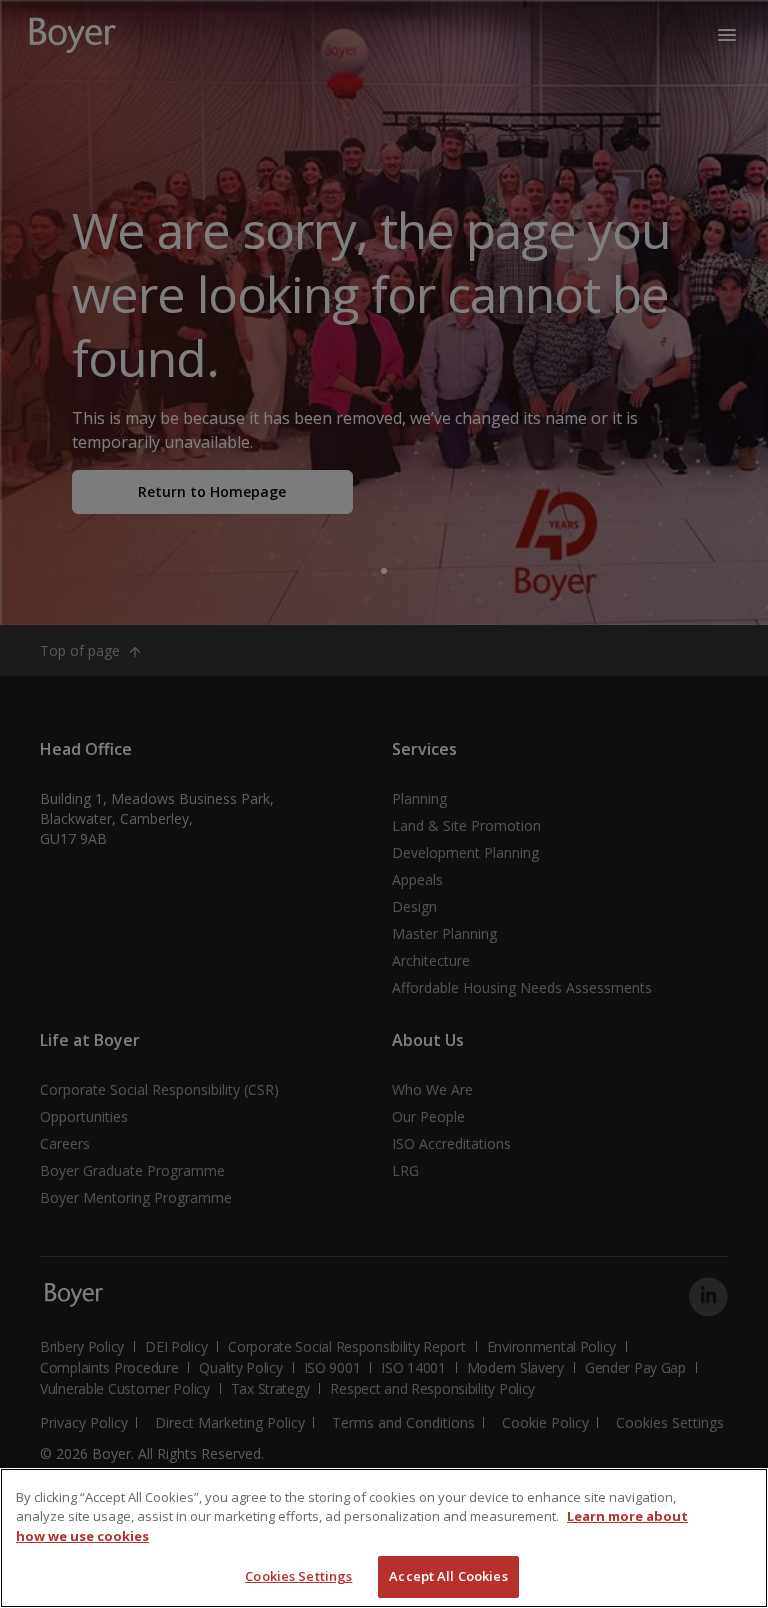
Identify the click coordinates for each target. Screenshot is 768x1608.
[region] (384, 1538)
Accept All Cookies (448, 1576)
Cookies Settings (298, 1576)
